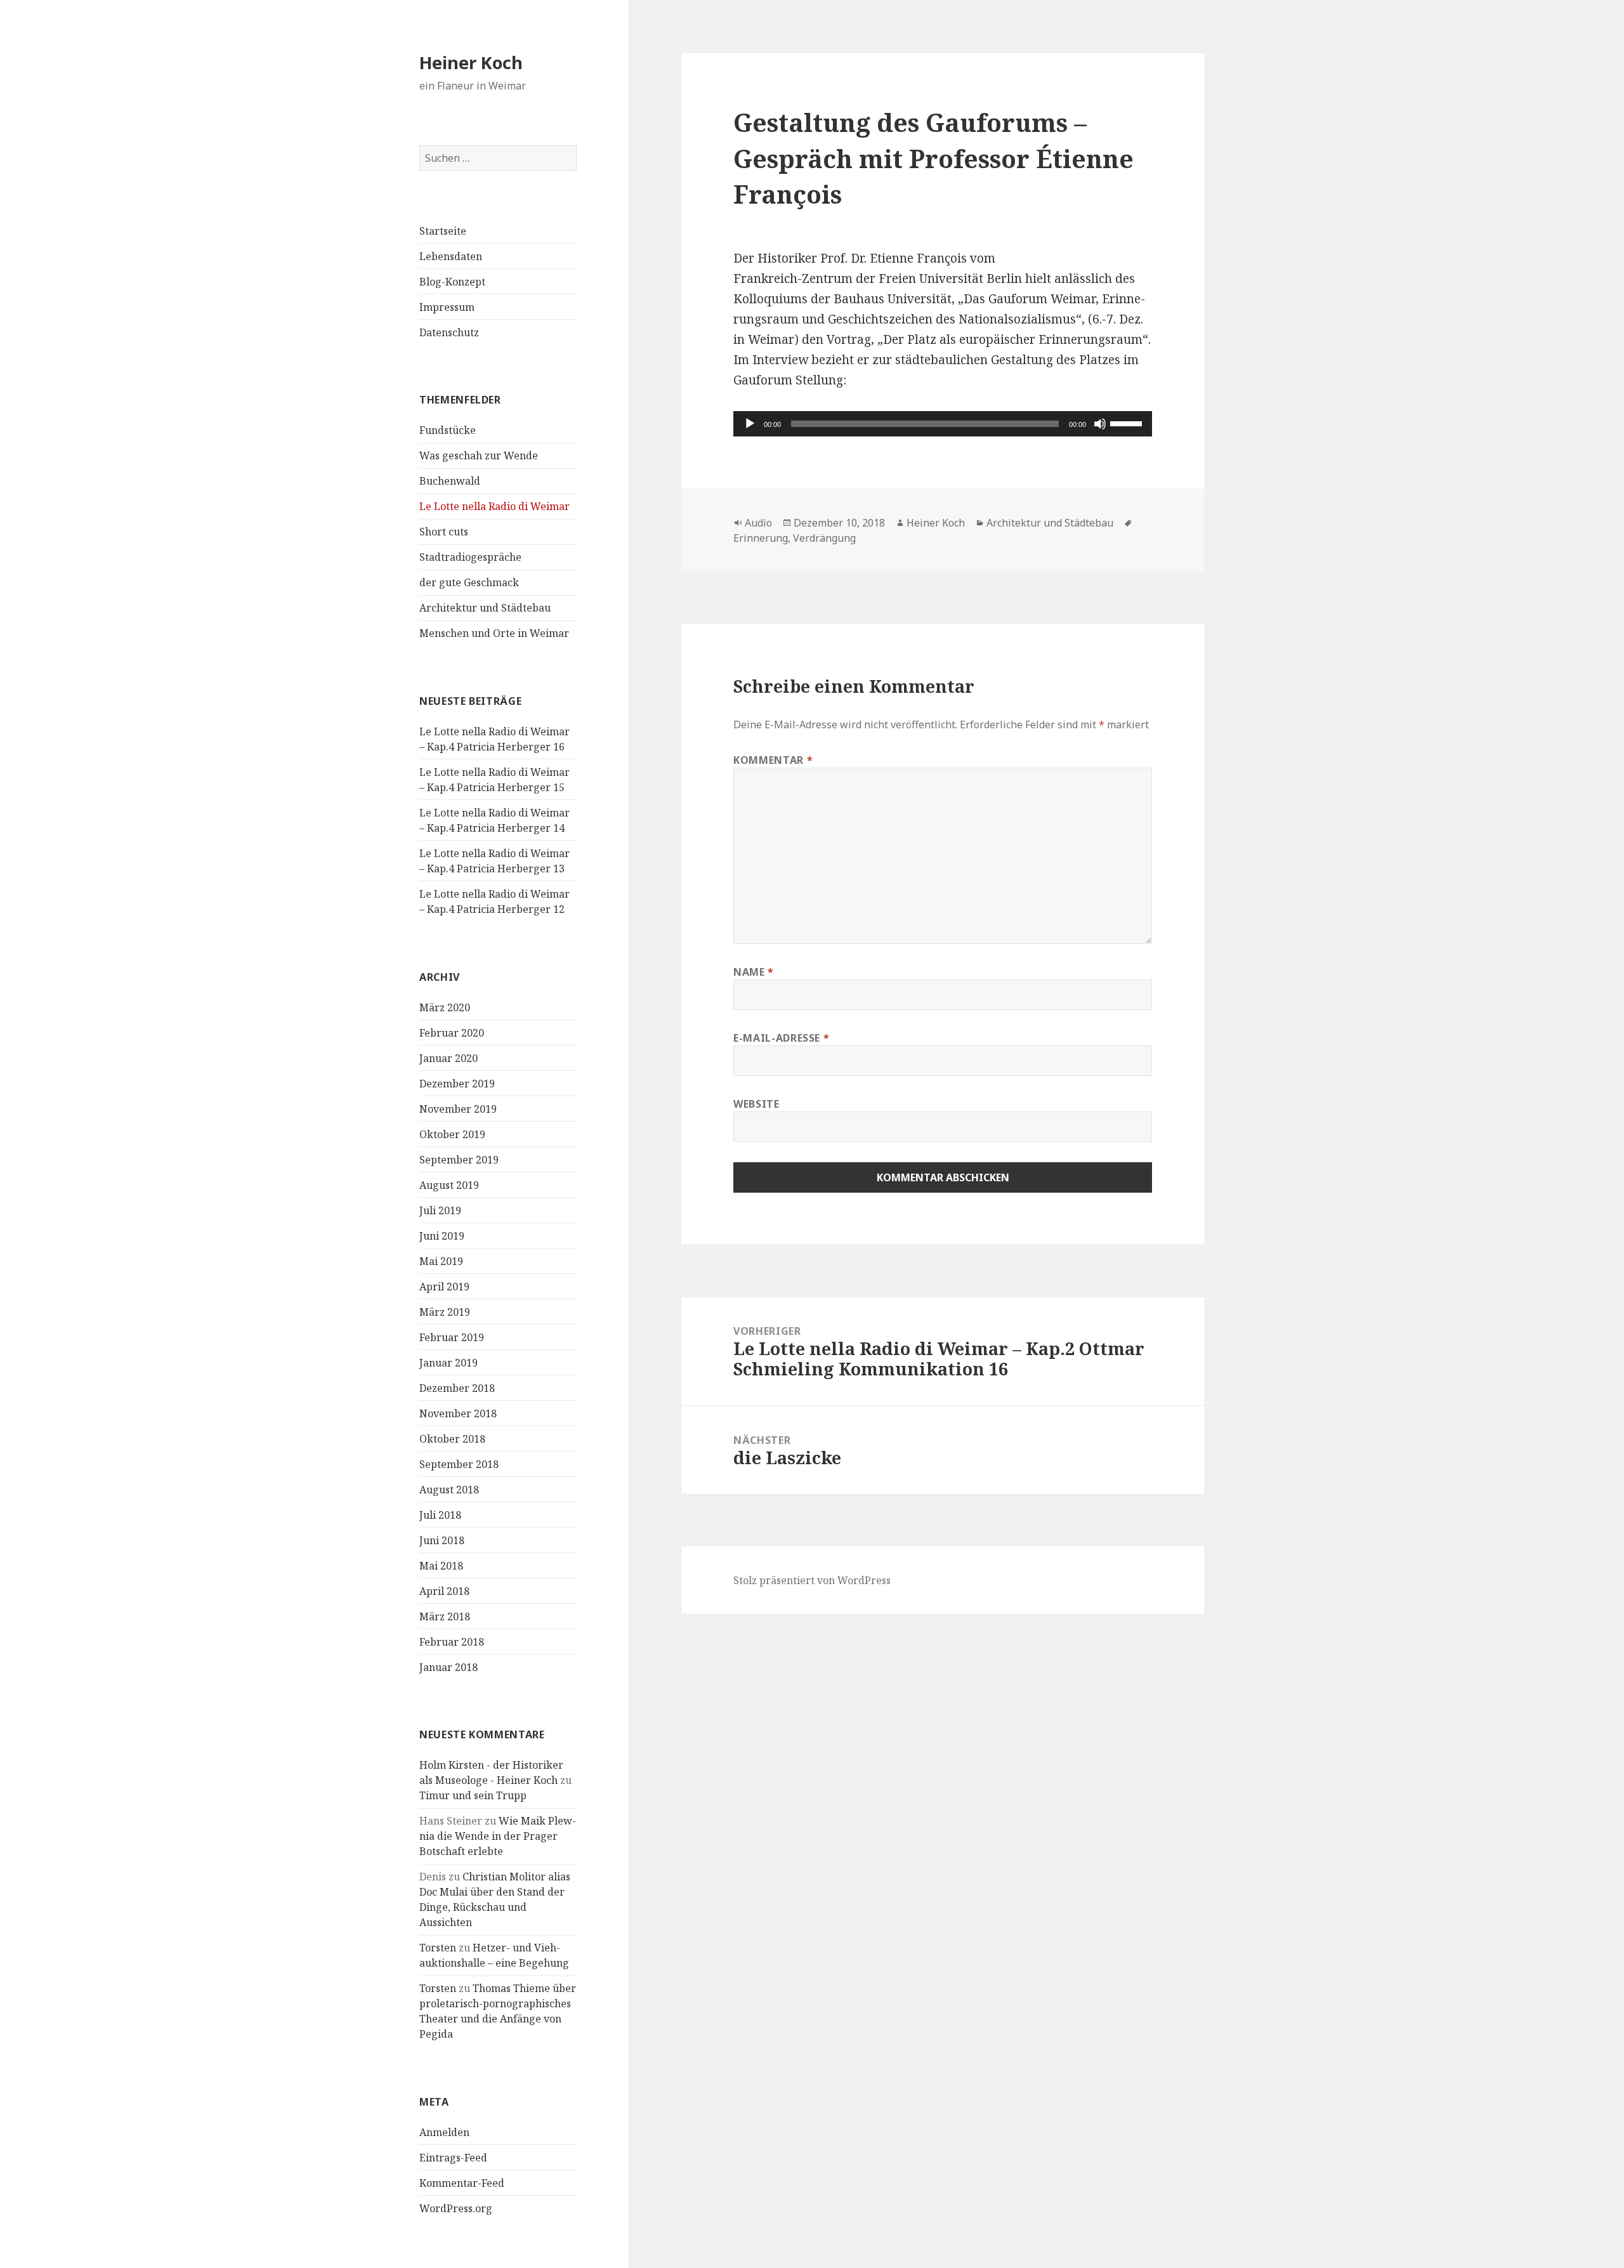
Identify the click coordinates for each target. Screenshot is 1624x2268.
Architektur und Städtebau (485, 608)
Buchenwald (450, 481)
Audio (758, 523)
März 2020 (445, 1007)
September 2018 (459, 1464)
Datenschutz (449, 332)
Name (754, 972)
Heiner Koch (471, 62)
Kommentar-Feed (462, 2183)
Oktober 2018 (452, 1439)
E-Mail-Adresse (781, 1038)
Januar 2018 (449, 1667)
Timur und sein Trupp (473, 1795)
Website (756, 1104)
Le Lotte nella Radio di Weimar (494, 506)
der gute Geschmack (469, 582)
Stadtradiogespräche (470, 557)
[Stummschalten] (1100, 424)
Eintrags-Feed (453, 2158)
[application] (943, 424)
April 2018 (444, 1591)
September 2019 (459, 1160)
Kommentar (773, 760)
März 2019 (445, 1312)
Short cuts (444, 532)
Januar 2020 (449, 1058)
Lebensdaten (451, 256)
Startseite (443, 231)
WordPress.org (456, 2208)
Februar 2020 (452, 1033)
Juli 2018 (440, 1515)
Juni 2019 (442, 1236)
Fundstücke (448, 430)
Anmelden (444, 2132)
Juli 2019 (440, 1210)
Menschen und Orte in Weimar (494, 633)
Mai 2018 (441, 1566)
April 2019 (444, 1287)
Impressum (447, 307)
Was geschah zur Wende (479, 456)
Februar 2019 (452, 1337)
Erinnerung (761, 538)
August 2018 (449, 1490)
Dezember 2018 (457, 1388)
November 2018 (458, 1413)
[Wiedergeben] (750, 424)
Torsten (438, 1948)
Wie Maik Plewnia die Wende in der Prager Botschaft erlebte (498, 1836)
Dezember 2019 (457, 1084)
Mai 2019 (441, 1261)
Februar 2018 (452, 1642)
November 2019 (458, 1109)
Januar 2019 (449, 1363)
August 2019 (449, 1185)
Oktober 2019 (452, 1134)
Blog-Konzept (452, 282)
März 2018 (445, 1616)
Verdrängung (824, 538)
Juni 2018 (442, 1540)
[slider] (1128, 423)
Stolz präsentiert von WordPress (812, 1580)
